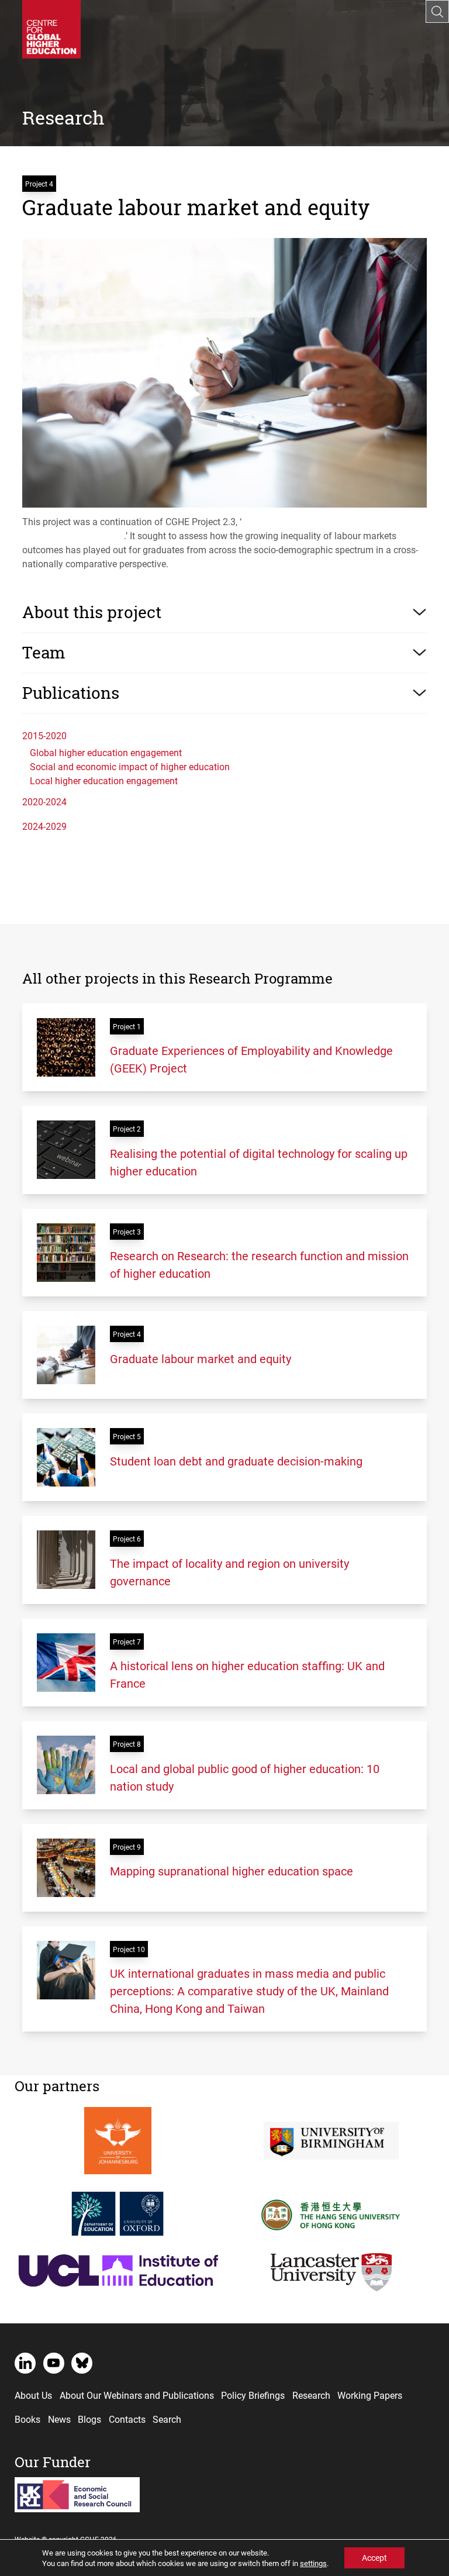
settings (313, 2563)
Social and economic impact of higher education (130, 766)
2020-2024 (44, 801)
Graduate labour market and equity (201, 1358)
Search (167, 2419)
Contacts (127, 2419)
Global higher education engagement (106, 752)
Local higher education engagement (104, 780)
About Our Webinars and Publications (137, 2395)
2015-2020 (44, 735)
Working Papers (370, 2395)
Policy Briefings (253, 2395)
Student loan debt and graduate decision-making (236, 1461)
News (59, 2419)
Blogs (89, 2419)
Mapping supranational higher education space (232, 1871)
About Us (33, 2395)
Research (311, 2395)
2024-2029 (44, 826)
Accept (374, 2558)
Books (27, 2419)
